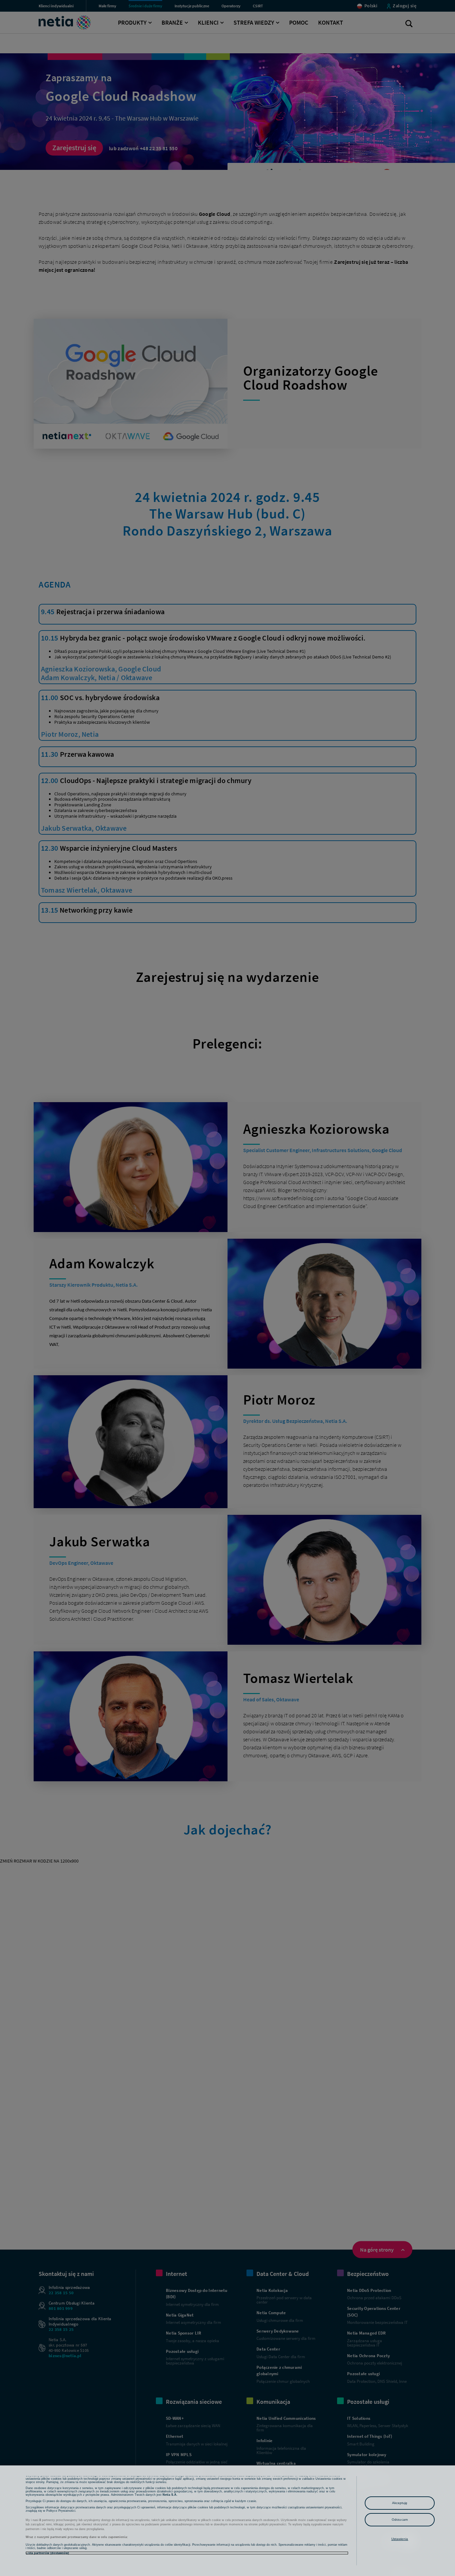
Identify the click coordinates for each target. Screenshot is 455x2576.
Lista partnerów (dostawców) (47, 2553)
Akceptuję (400, 2503)
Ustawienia (400, 2539)
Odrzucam (400, 2520)
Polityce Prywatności (61, 2511)
